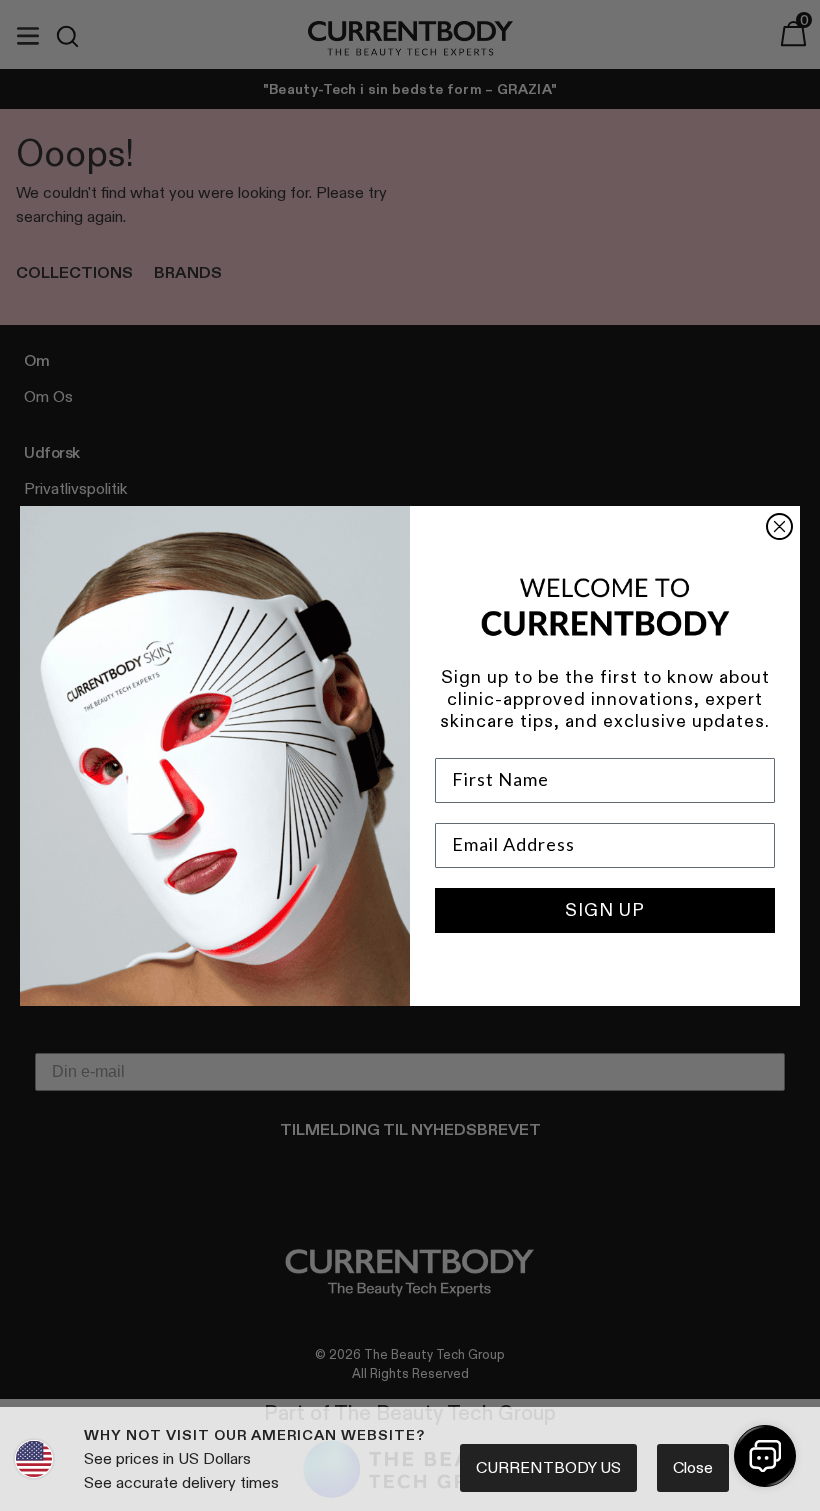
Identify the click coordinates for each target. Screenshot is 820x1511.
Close (693, 1467)
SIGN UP (605, 910)
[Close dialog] (779, 526)
